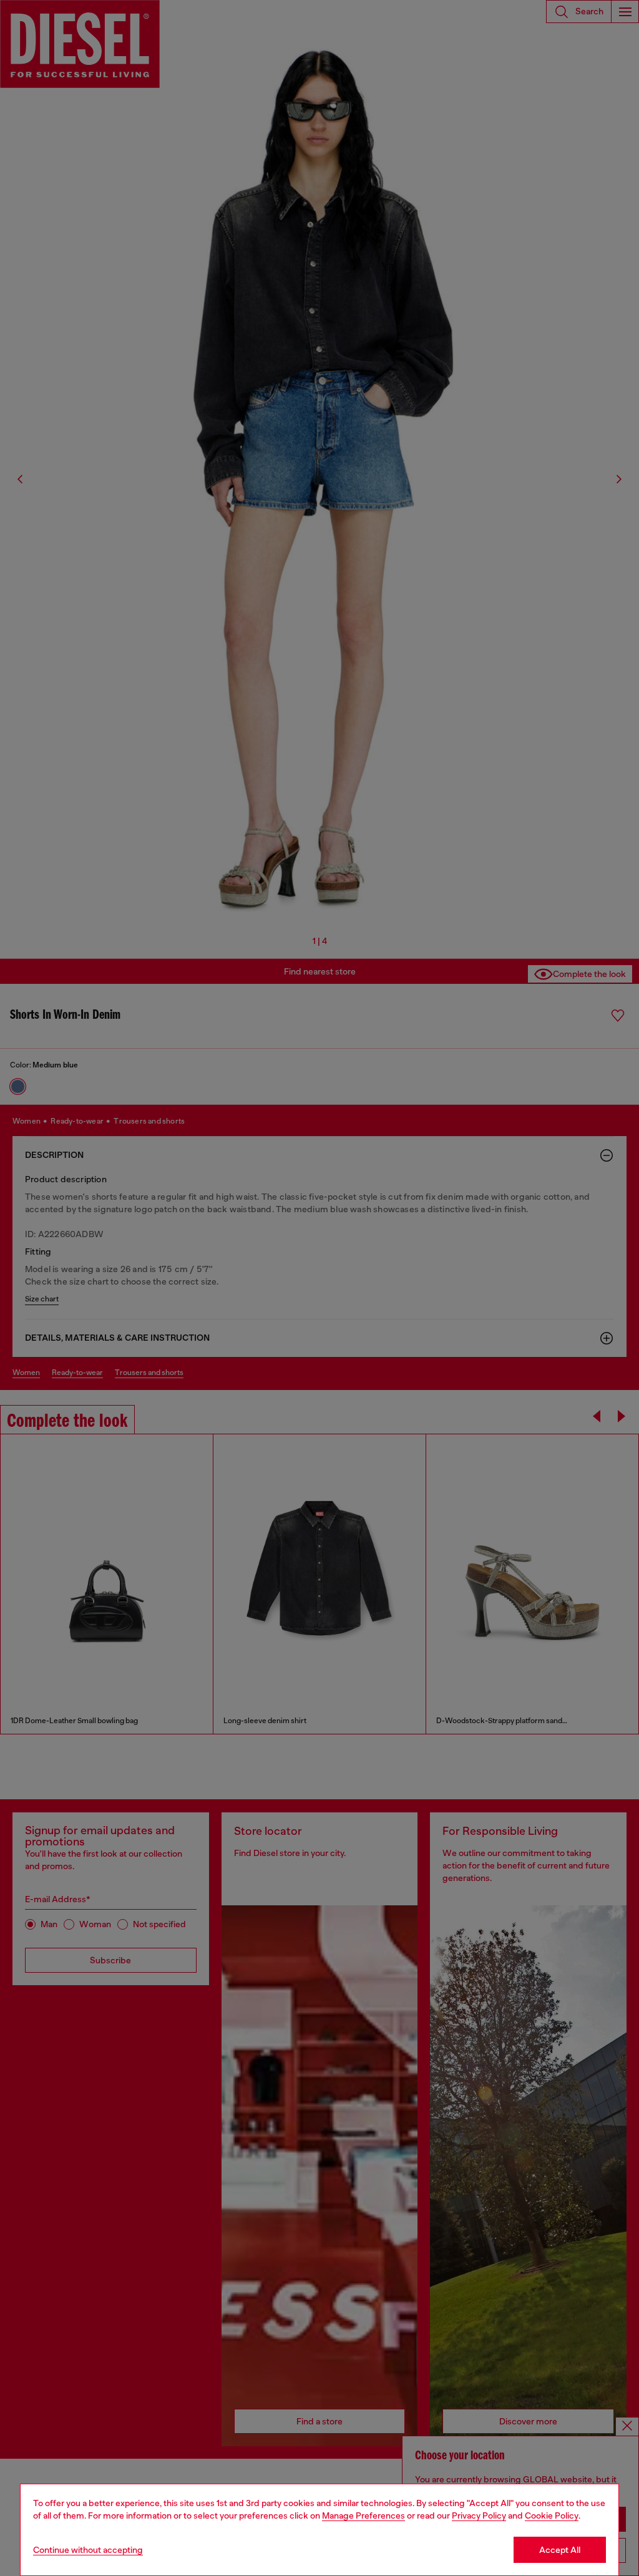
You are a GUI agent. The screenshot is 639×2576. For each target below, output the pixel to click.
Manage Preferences (363, 2515)
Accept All (560, 2550)
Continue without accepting (88, 2550)
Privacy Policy (479, 2515)
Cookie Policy (552, 2515)
